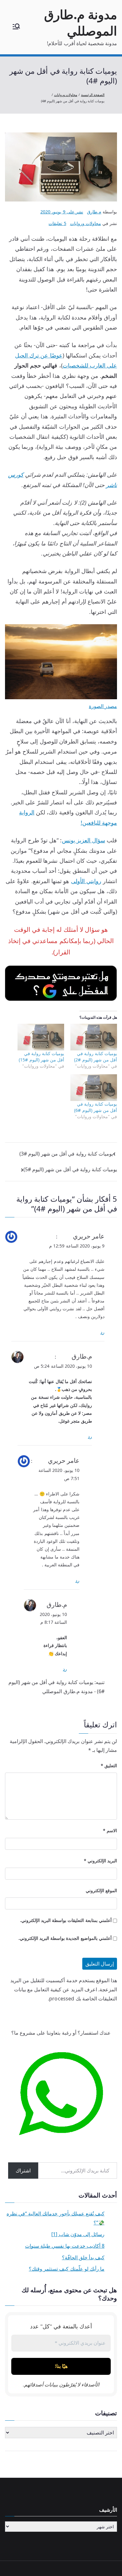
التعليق (109, 1766)
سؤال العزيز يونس (84, 840)
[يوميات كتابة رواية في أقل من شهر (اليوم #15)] (41, 1037)
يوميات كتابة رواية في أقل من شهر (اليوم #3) (66, 1154)
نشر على (62, 212)
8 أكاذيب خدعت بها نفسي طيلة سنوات (65, 2246)
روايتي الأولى (86, 881)
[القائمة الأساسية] (16, 27)
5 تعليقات (57, 223)
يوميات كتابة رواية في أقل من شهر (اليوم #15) (41, 1057)
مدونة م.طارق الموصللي (81, 22)
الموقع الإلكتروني (101, 1890)
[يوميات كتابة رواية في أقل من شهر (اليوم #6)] (94, 1088)
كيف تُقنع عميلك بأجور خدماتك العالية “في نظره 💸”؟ (56, 2218)
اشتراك (23, 2171)
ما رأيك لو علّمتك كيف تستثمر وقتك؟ (67, 2269)
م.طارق (94, 212)
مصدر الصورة (103, 706)
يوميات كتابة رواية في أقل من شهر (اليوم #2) (96, 1057)
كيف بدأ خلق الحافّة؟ (83, 2257)
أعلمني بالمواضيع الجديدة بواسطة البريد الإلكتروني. (65, 1938)
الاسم (110, 1830)
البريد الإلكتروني (100, 1861)
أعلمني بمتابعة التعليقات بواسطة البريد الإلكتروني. (66, 1920)
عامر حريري (89, 1236)
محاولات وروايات (86, 223)
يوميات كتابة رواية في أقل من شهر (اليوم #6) (96, 1107)
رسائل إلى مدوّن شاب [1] (78, 2234)
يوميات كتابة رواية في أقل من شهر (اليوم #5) (70, 1169)
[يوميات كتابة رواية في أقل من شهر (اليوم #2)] (94, 1037)
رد (102, 1332)
